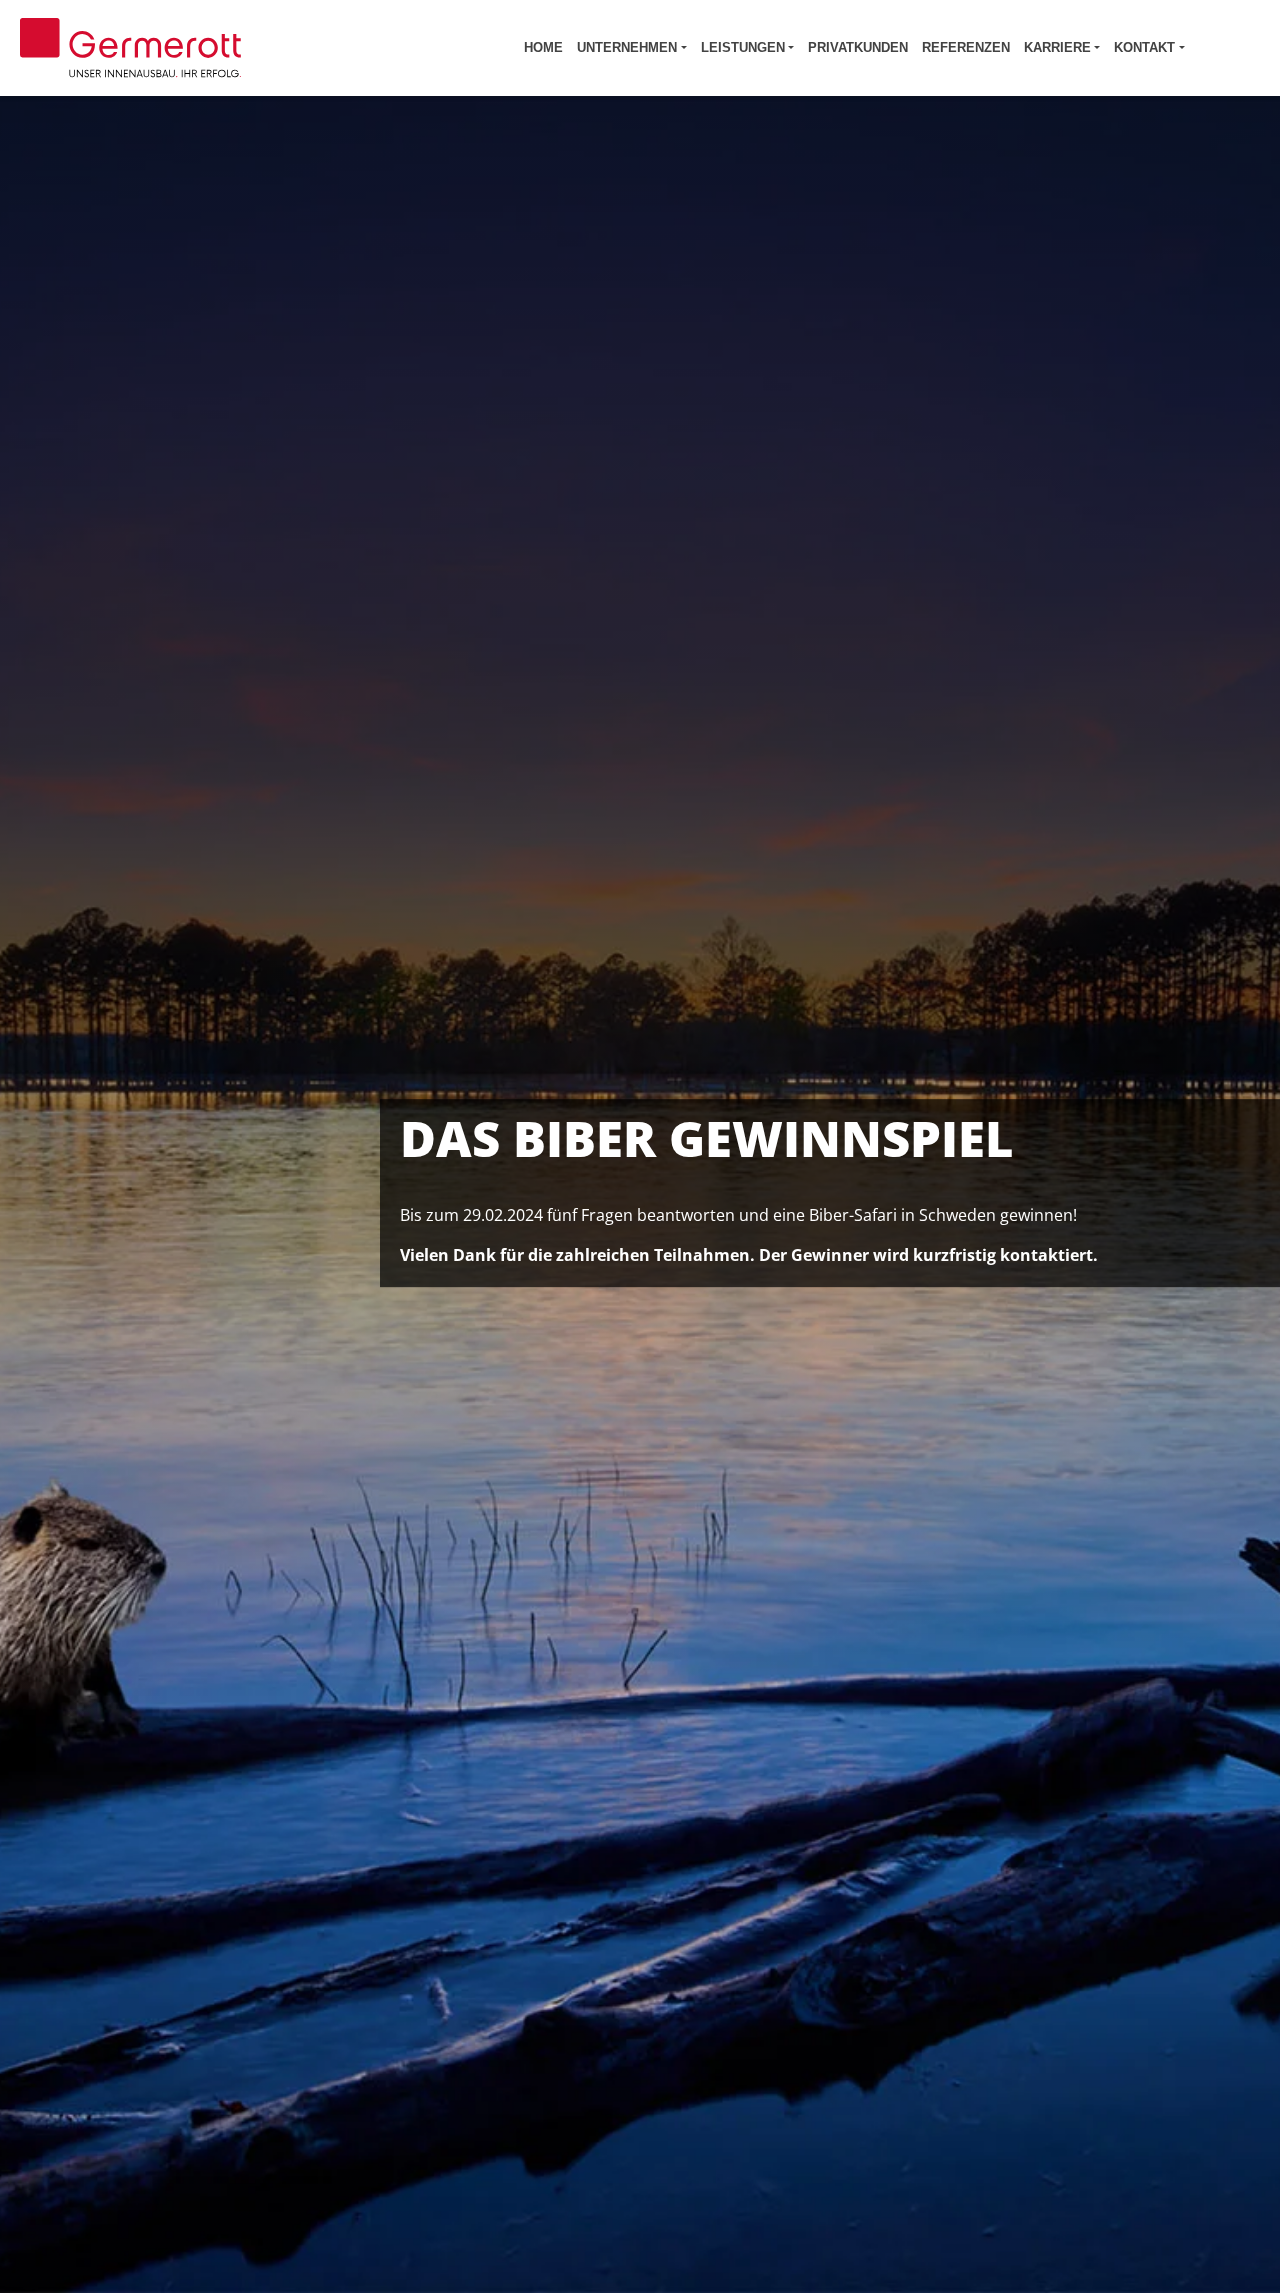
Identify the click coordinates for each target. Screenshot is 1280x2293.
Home (543, 47)
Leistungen (743, 47)
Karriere (1057, 47)
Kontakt (1144, 47)
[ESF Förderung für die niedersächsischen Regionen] (1229, 48)
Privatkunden (858, 47)
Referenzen (966, 47)
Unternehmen (627, 47)
